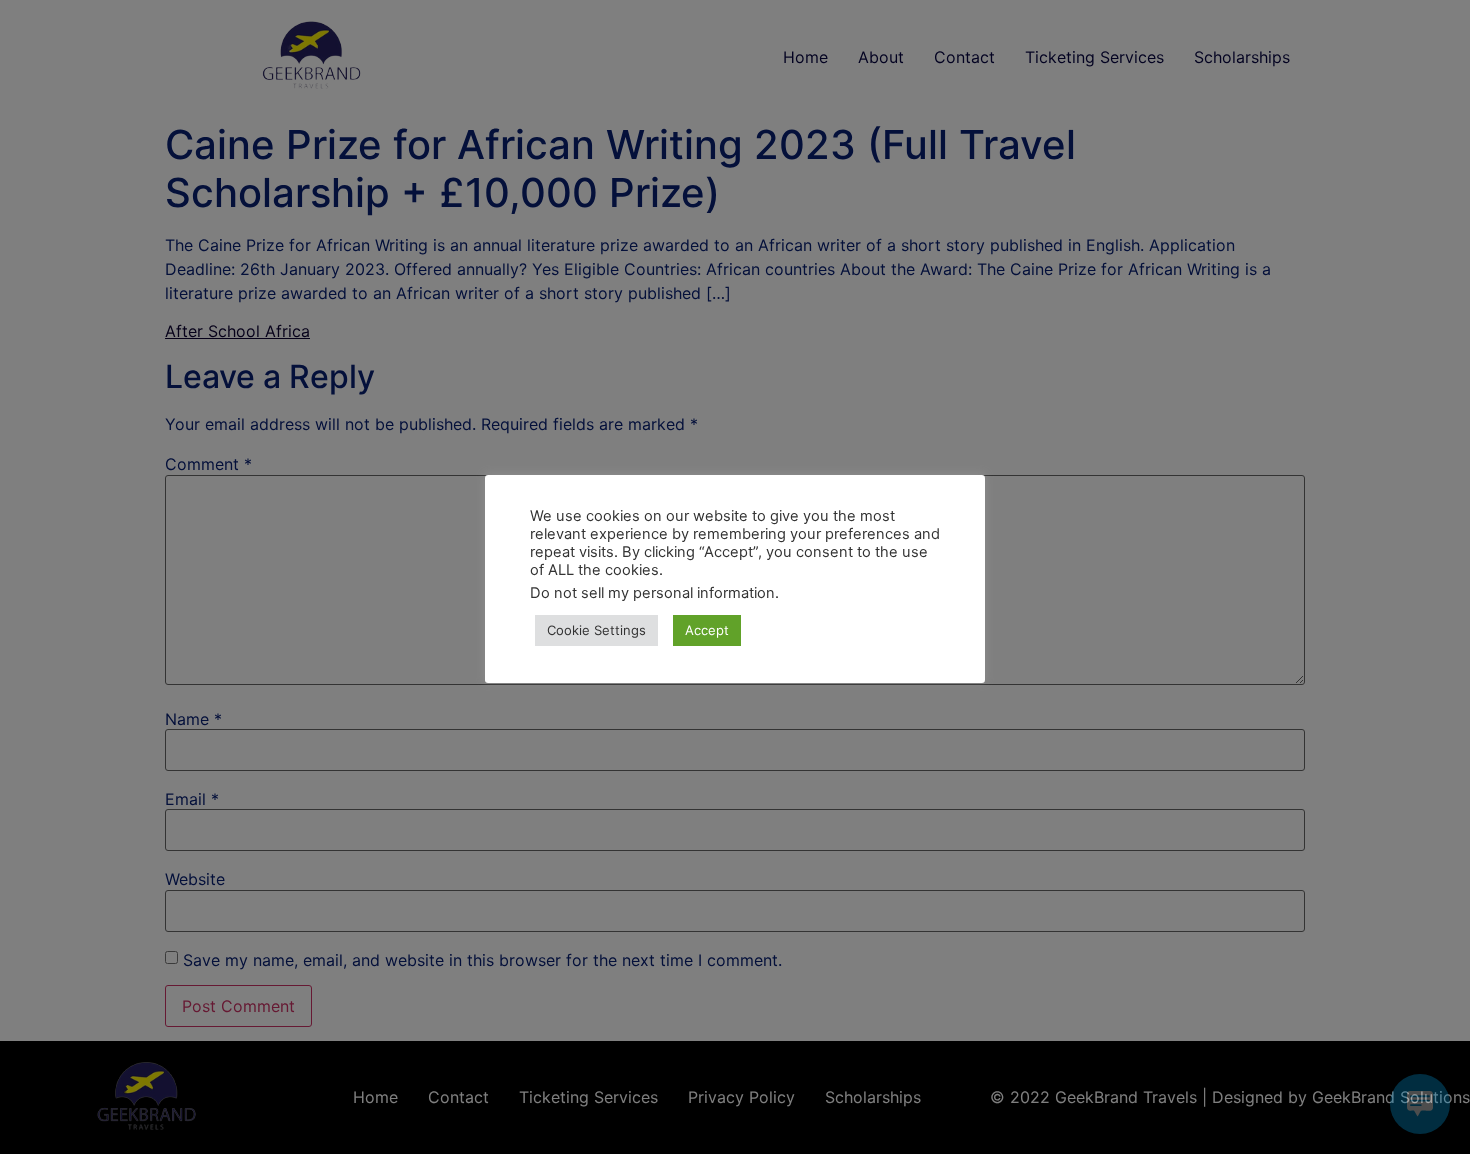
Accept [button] (707, 630)
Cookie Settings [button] (596, 630)
